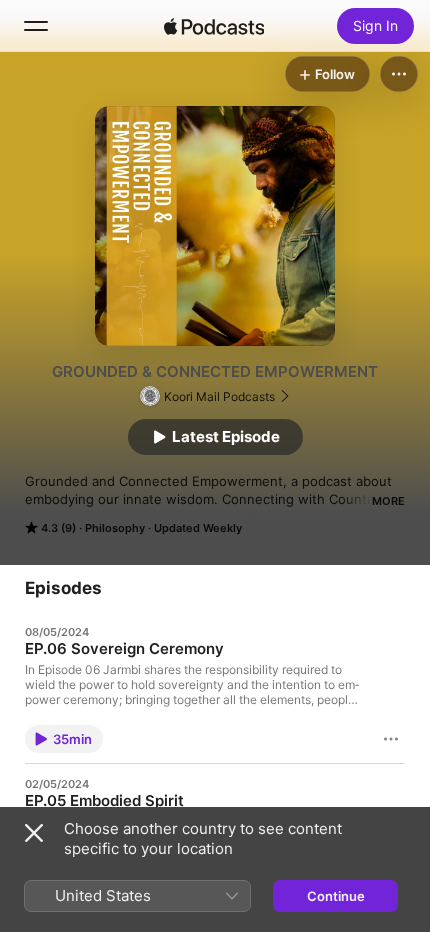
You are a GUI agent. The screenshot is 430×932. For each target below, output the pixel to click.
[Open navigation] (36, 26)
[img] (214, 26)
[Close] (34, 833)
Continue (336, 896)
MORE (388, 501)
